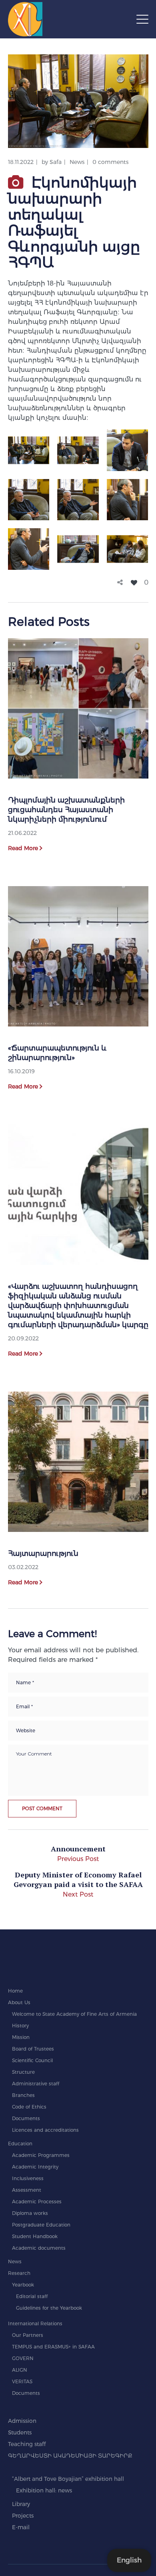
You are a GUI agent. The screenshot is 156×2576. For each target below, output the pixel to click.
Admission (22, 2421)
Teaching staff (27, 2444)
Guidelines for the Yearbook (49, 2308)
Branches (23, 2095)
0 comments (110, 162)
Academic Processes (37, 2202)
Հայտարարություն (43, 1554)
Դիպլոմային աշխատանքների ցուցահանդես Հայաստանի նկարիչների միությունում (66, 810)
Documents (26, 2118)
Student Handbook (35, 2236)
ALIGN (20, 2370)
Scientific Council (32, 2060)
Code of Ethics (29, 2107)
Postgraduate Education (41, 2225)
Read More (23, 848)
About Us (19, 2002)
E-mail (21, 2527)
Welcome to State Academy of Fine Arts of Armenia (74, 2014)
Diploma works (30, 2213)
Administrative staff (36, 2084)
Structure (23, 2072)
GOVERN (23, 2358)
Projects (23, 2516)
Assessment (27, 2190)
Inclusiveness (28, 2178)
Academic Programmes (41, 2155)
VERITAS (22, 2381)
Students (20, 2432)
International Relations (35, 2323)
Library (21, 2504)
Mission (21, 2037)
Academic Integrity (35, 2167)
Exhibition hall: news (44, 2490)
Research (19, 2273)
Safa (56, 162)
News (77, 162)
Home (15, 1991)
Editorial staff (32, 2296)
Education (20, 2144)
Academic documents (39, 2248)
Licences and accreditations (45, 2130)
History (20, 2026)
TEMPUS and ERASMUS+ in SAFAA (53, 2347)
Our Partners (28, 2335)
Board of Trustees (33, 2049)
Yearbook (23, 2285)
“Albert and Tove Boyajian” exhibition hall (68, 2479)
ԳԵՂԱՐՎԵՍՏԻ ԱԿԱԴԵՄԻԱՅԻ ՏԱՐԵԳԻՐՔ (70, 2456)
